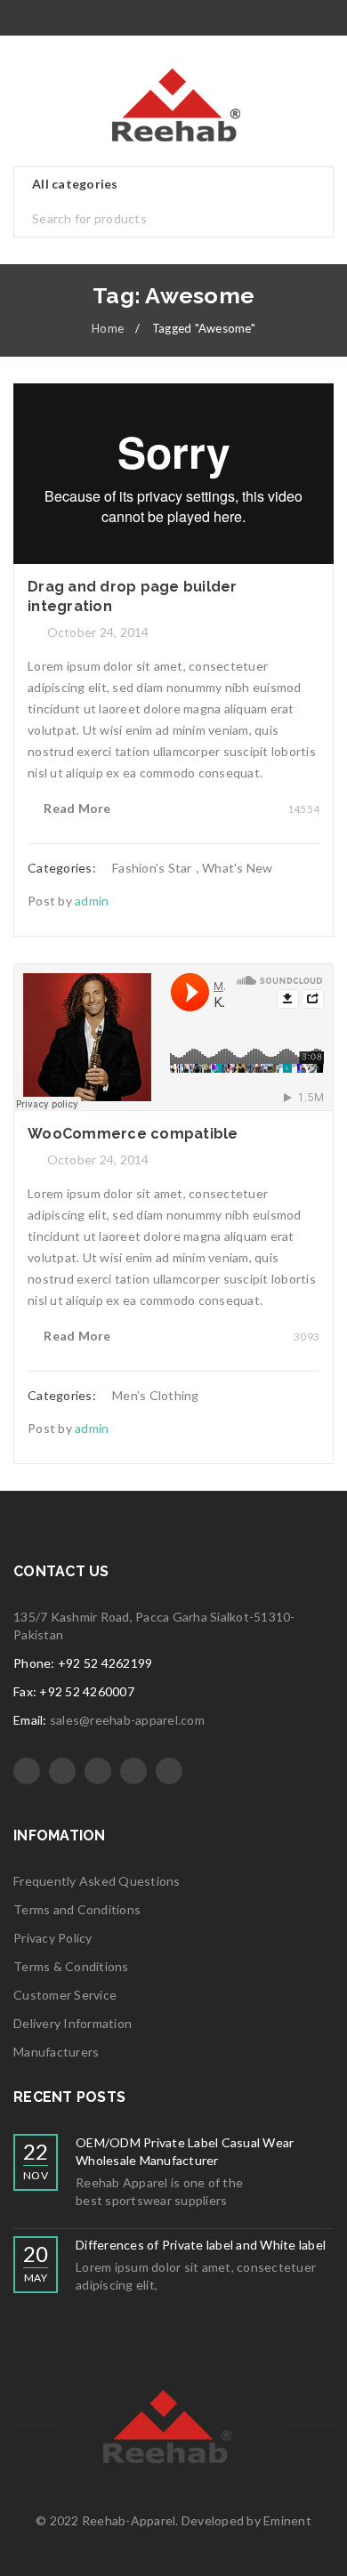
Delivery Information (73, 2023)
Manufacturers (56, 2052)
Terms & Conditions (71, 1966)
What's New (238, 868)
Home (108, 328)
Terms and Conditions (77, 1909)
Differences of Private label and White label (201, 2245)
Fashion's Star (152, 868)
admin (92, 901)
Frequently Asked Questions (97, 1881)
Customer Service (65, 1995)
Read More (77, 808)
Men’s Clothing (156, 1395)
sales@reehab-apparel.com (127, 1720)
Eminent (287, 2520)
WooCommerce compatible (133, 1134)
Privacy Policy (53, 1938)
